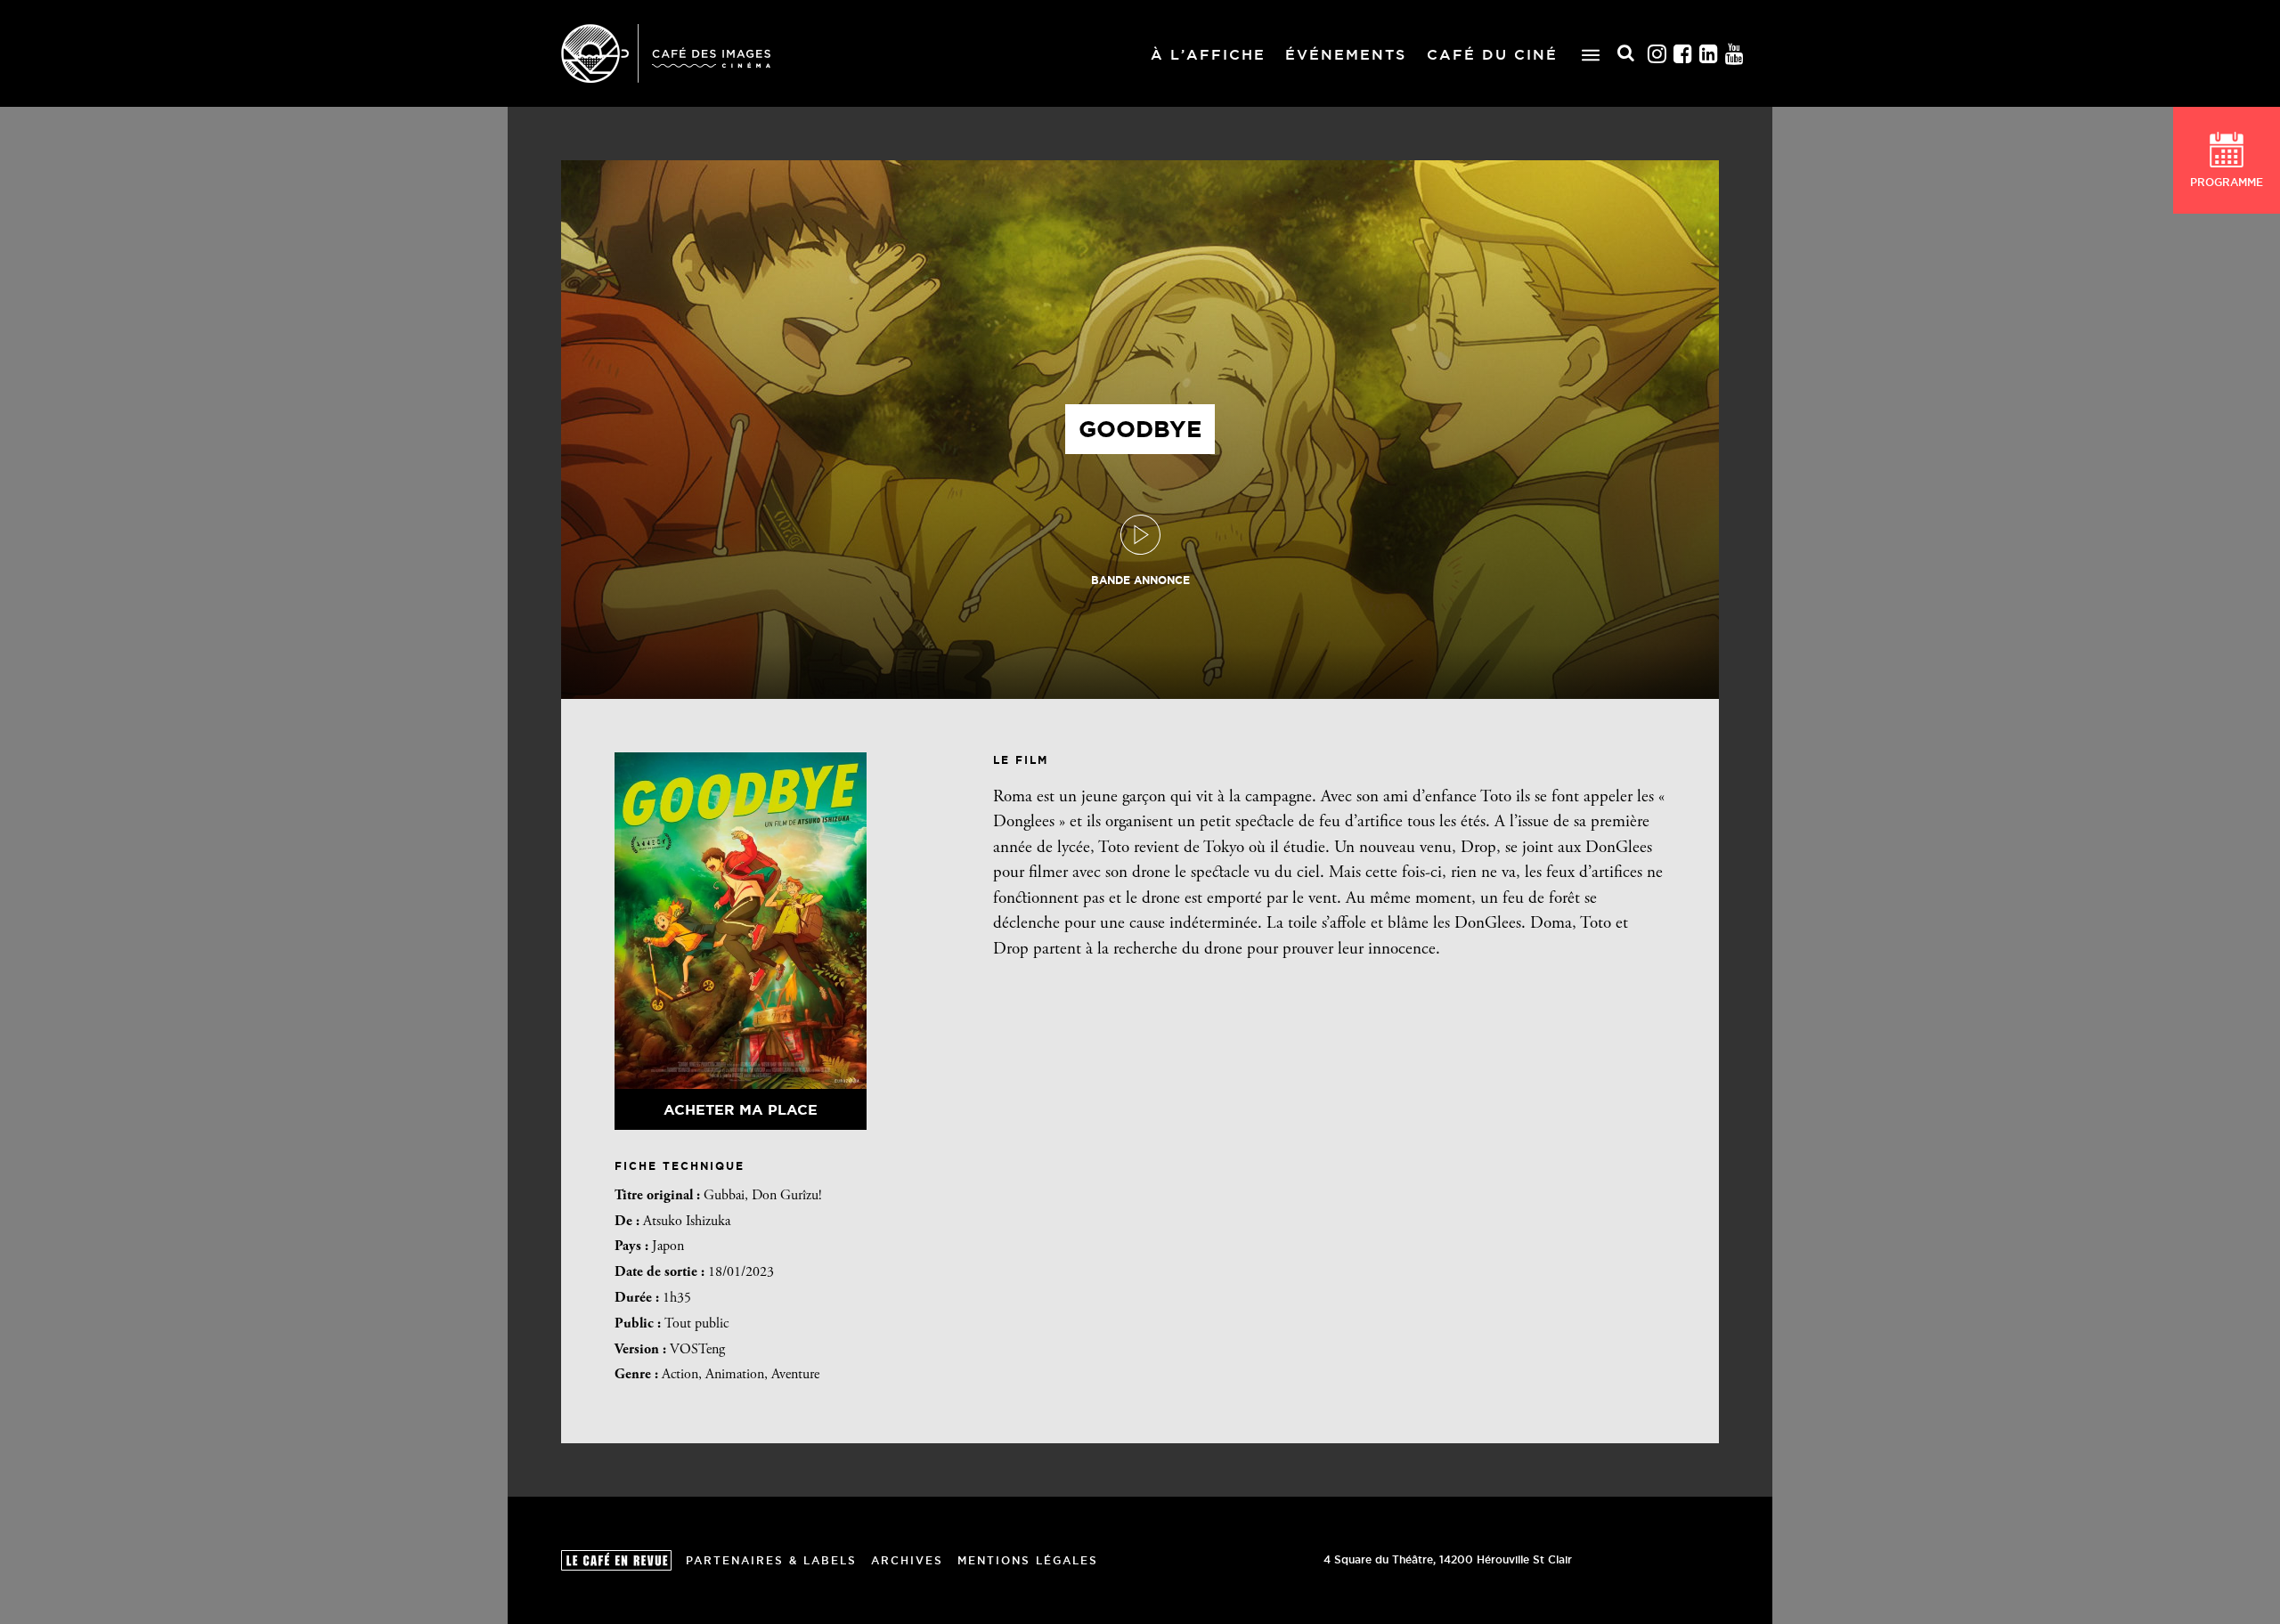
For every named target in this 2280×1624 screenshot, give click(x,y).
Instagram (1657, 54)
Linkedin (1709, 54)
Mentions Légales (1028, 1560)
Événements (1346, 54)
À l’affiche (1208, 54)
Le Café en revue (616, 1560)
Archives (907, 1560)
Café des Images (666, 53)
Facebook (1683, 54)
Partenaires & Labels (771, 1560)
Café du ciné (1492, 54)
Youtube (1735, 54)
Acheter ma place (741, 1109)
